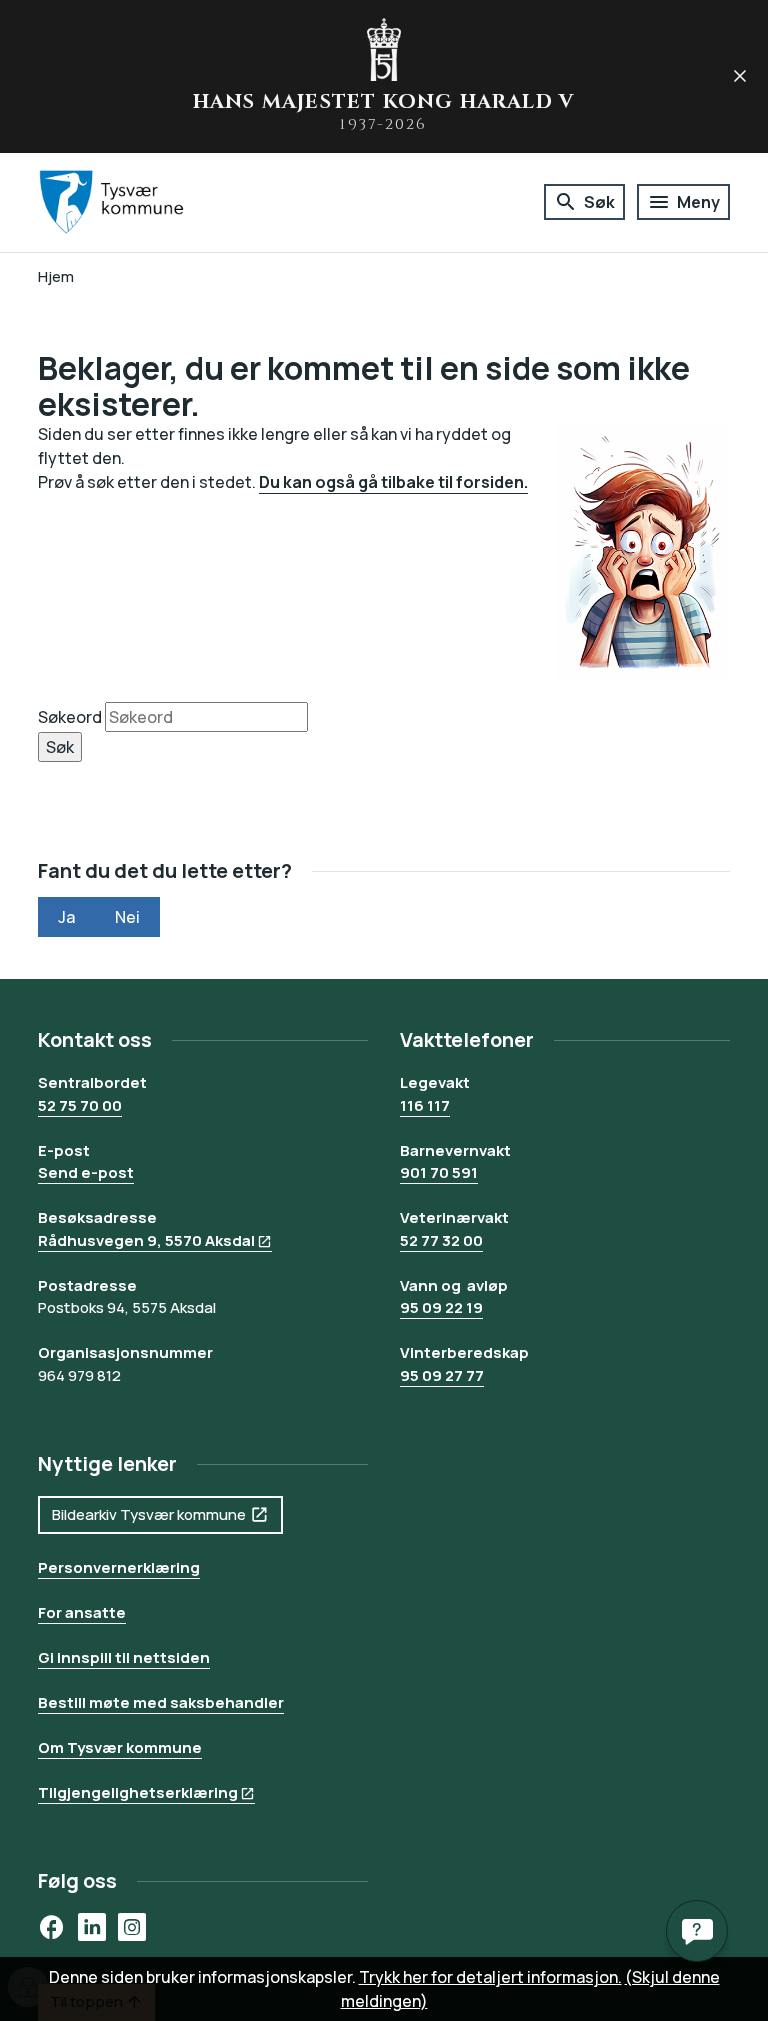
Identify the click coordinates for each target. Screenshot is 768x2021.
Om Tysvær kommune (120, 1747)
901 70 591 (439, 1172)
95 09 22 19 (441, 1307)
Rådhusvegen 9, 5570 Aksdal (146, 1240)
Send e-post (86, 1172)
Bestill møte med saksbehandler (161, 1702)
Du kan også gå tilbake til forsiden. (393, 482)
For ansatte (82, 1612)
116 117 (425, 1105)
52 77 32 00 (441, 1240)
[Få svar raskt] (697, 1931)
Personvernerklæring (119, 1567)
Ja (66, 917)
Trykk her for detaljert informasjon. (490, 1977)
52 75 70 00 (80, 1105)
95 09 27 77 (442, 1375)
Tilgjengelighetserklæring (138, 1792)
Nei (127, 917)
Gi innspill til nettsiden (124, 1657)
